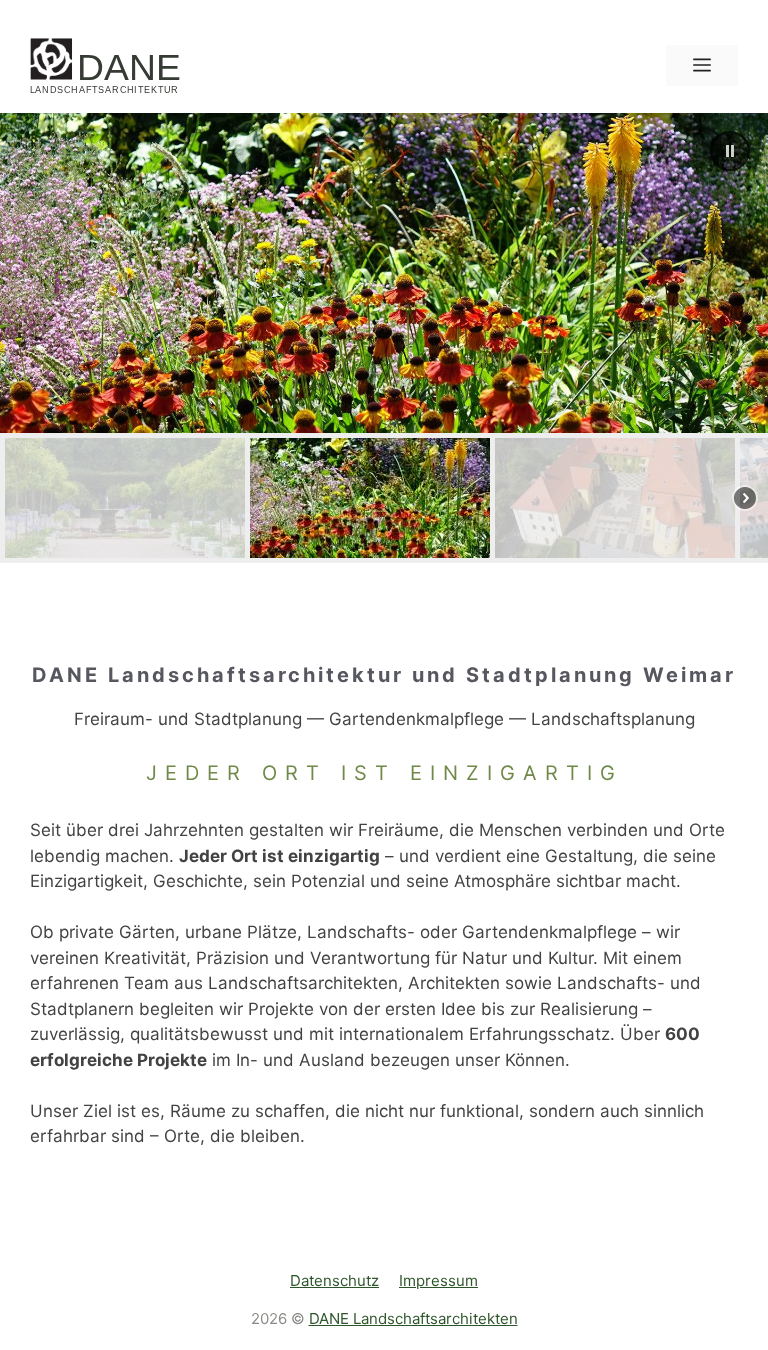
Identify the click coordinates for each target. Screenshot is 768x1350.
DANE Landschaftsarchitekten (413, 1318)
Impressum (438, 1280)
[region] (384, 338)
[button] (730, 151)
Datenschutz (334, 1280)
